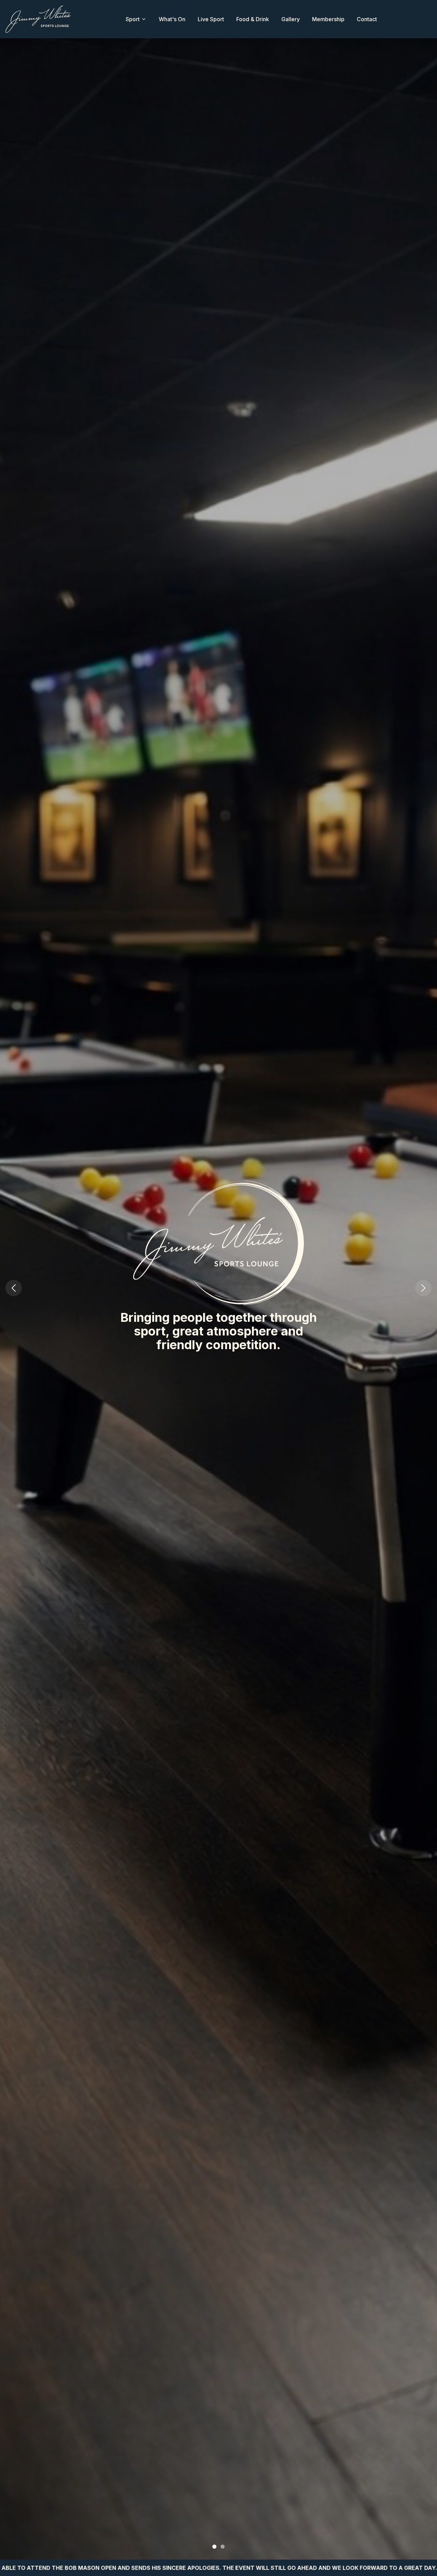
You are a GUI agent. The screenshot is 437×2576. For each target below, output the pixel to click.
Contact (367, 19)
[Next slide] (423, 1288)
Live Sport (211, 19)
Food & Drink (253, 19)
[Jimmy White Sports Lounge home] (38, 19)
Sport (133, 19)
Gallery (291, 19)
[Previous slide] (14, 1288)
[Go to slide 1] (214, 2547)
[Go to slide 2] (223, 2547)
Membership (328, 19)
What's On (172, 19)
